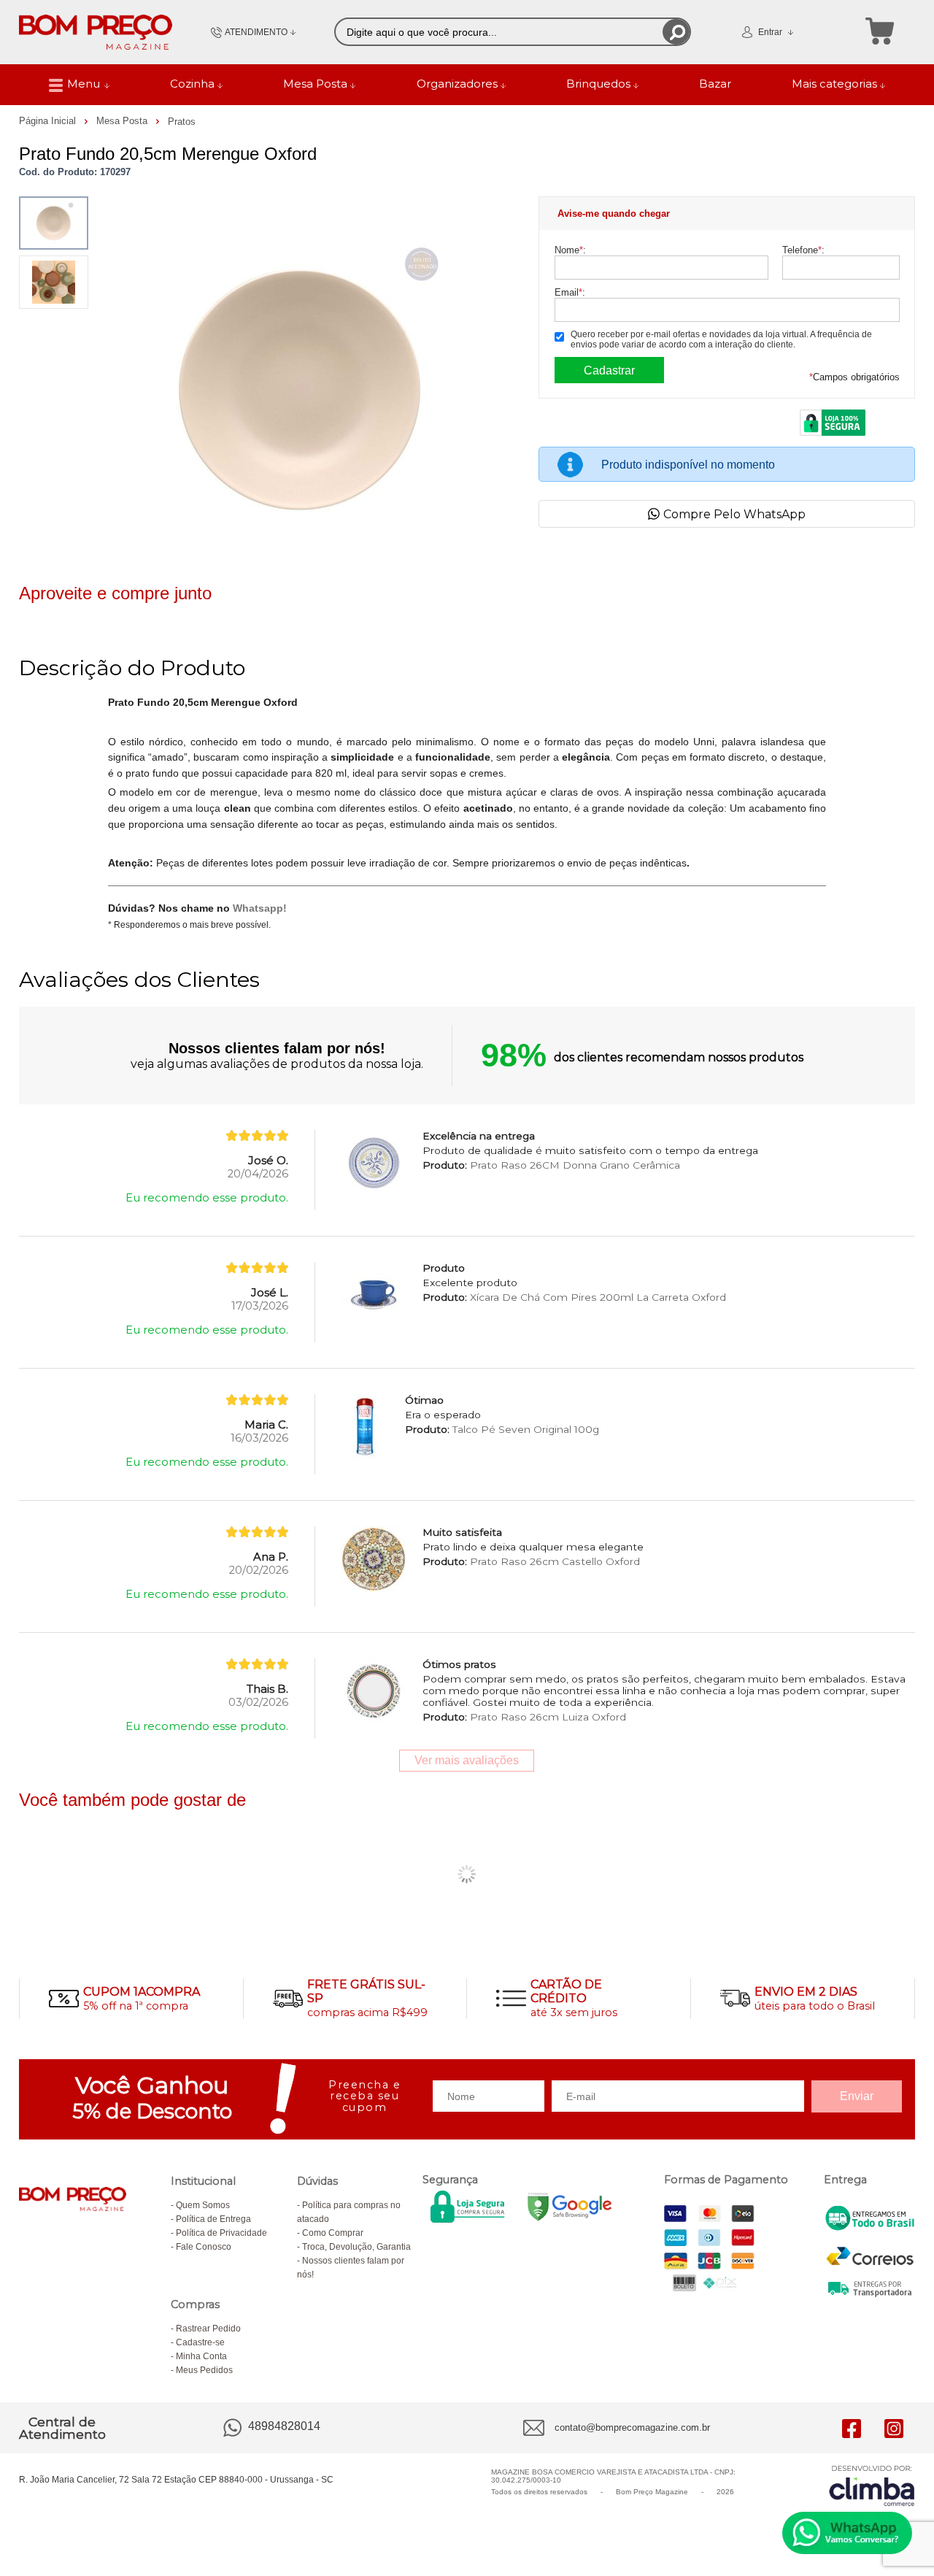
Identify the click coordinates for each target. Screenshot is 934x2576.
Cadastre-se (200, 2342)
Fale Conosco (204, 2247)
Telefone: (803, 250)
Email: (570, 292)
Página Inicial (49, 121)
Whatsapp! (260, 908)
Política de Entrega (213, 2219)
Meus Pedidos (204, 2370)
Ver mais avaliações (467, 1760)
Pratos (182, 122)
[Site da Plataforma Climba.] (872, 2485)
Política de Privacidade (221, 2233)
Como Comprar (333, 2233)
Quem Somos (203, 2205)
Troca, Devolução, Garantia (356, 2247)
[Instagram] (894, 2428)
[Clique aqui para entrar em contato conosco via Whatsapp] (847, 2533)
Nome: (570, 250)
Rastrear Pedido (208, 2329)
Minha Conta (201, 2356)
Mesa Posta (123, 121)
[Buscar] (676, 32)
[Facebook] (852, 2428)
